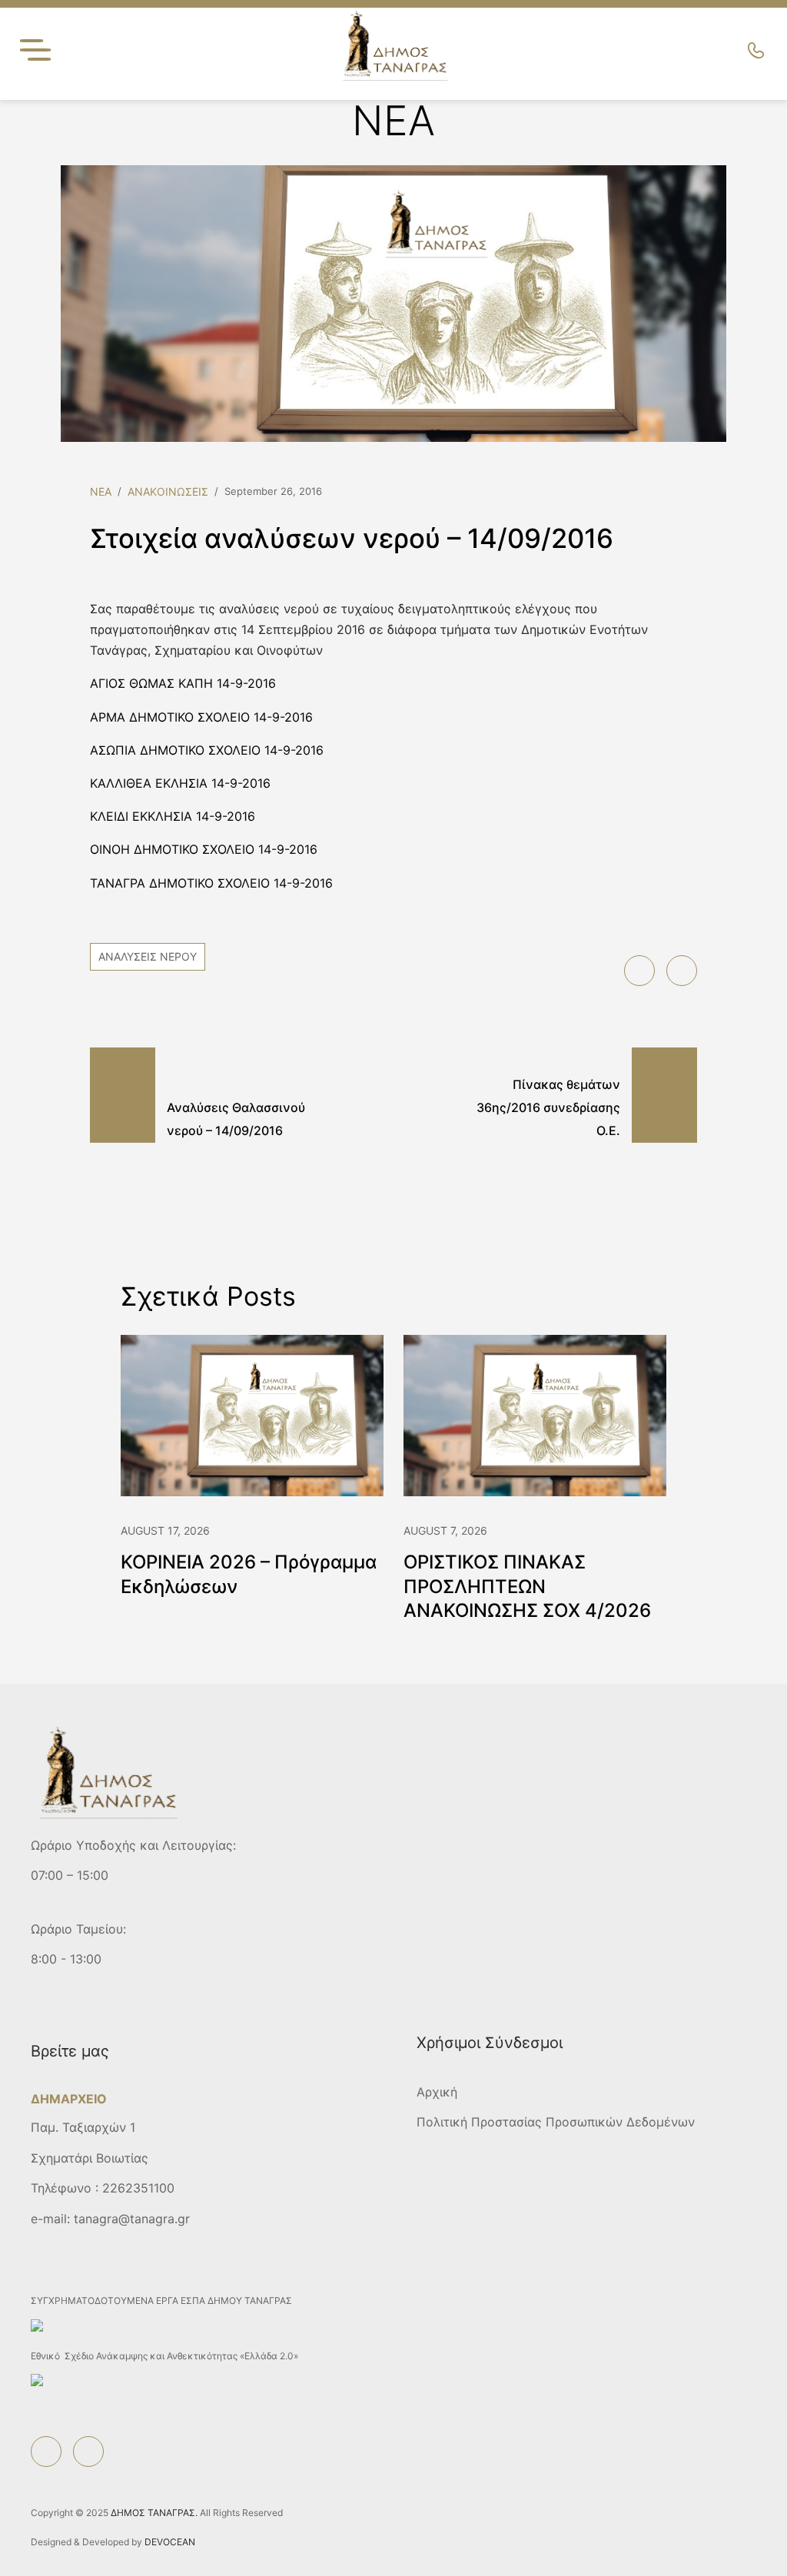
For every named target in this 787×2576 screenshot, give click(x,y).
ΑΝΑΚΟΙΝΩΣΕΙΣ (168, 491)
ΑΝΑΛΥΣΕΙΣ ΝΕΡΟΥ (148, 956)
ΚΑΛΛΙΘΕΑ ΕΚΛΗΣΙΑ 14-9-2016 (180, 783)
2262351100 (138, 2188)
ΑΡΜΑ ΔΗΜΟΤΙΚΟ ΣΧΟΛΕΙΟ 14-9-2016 (201, 717)
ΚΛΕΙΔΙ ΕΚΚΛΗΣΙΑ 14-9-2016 (173, 816)
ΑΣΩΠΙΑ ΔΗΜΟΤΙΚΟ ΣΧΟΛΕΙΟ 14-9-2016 (207, 750)
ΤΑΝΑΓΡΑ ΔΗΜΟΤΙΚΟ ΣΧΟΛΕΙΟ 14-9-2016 (211, 883)
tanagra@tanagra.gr (132, 2219)
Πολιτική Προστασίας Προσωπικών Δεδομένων (556, 2122)
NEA (101, 491)
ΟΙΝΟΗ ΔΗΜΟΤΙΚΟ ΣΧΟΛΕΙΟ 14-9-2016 (204, 849)
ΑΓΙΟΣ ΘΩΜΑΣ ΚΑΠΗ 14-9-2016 (183, 683)
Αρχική (437, 2092)
